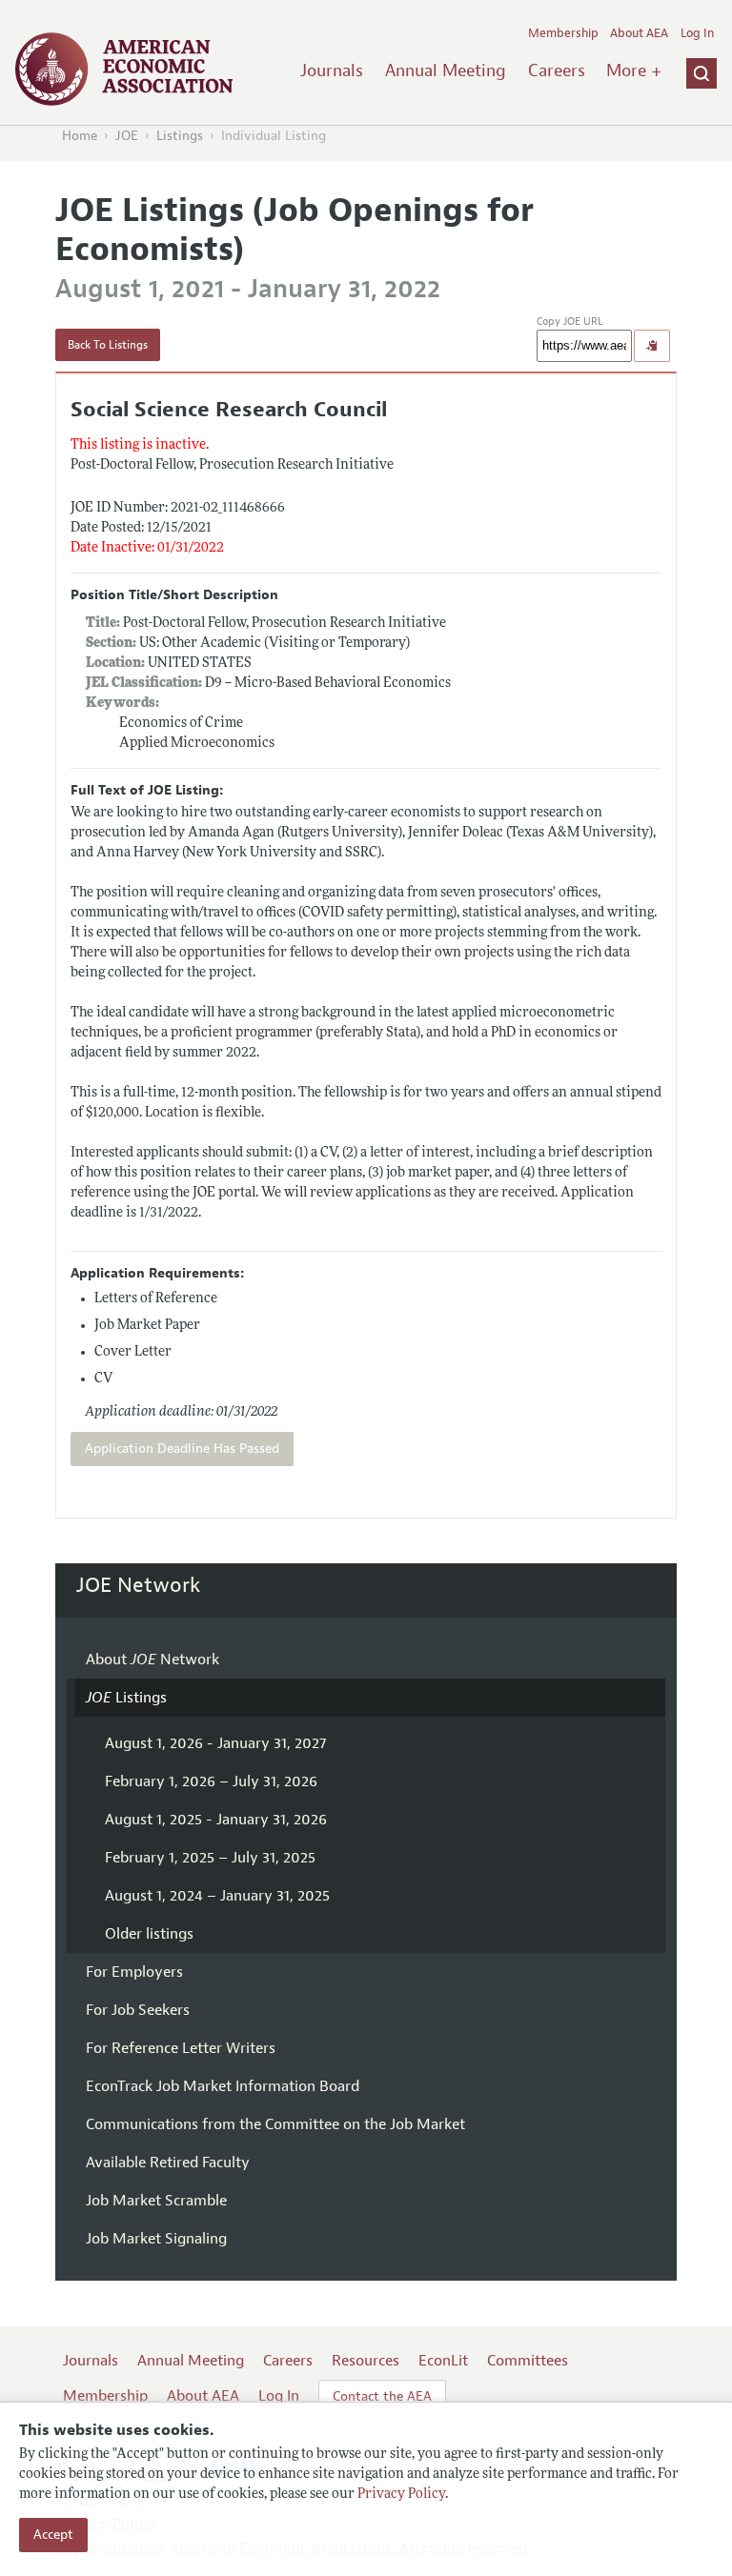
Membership (563, 33)
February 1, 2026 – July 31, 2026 (211, 1781)
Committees (528, 2361)
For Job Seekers (138, 2010)
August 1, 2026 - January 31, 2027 (215, 1743)
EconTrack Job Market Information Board (223, 2086)
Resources (366, 2361)
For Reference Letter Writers (181, 2048)
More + (634, 70)
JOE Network (139, 1585)
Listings (180, 136)
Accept (53, 2535)
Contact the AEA (382, 2396)
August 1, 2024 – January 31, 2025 (217, 1896)
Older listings (149, 1934)
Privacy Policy (401, 2495)
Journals (332, 70)
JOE (127, 136)
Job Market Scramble (156, 2201)
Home (80, 136)
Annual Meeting (446, 70)
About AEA (639, 33)
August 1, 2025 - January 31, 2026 (216, 1820)
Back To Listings (108, 345)
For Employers (134, 1972)
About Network (152, 1660)
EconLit (443, 2361)
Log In (697, 33)
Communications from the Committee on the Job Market (275, 2124)
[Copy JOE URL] (652, 346)
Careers (557, 70)
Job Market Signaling (156, 2239)
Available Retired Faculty (168, 2163)
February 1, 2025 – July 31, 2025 (210, 1858)
